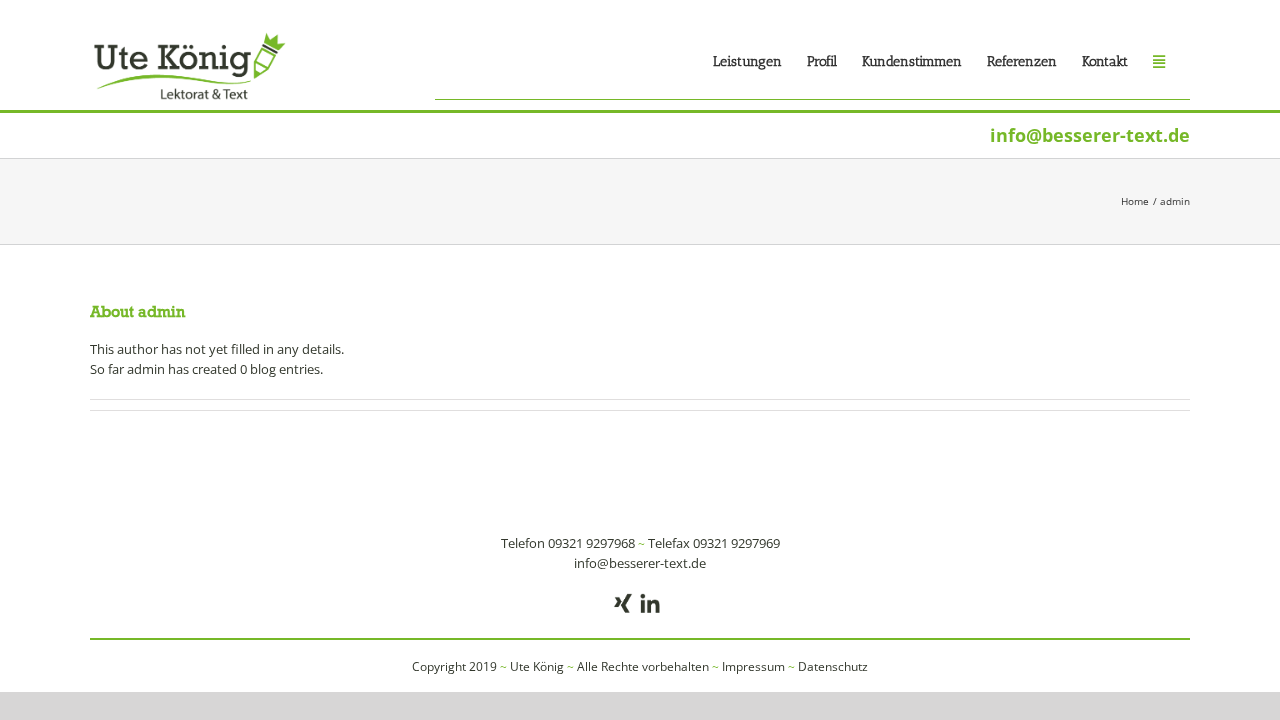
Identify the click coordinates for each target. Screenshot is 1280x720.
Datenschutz (833, 666)
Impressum (753, 666)
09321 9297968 (591, 543)
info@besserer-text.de (1090, 135)
